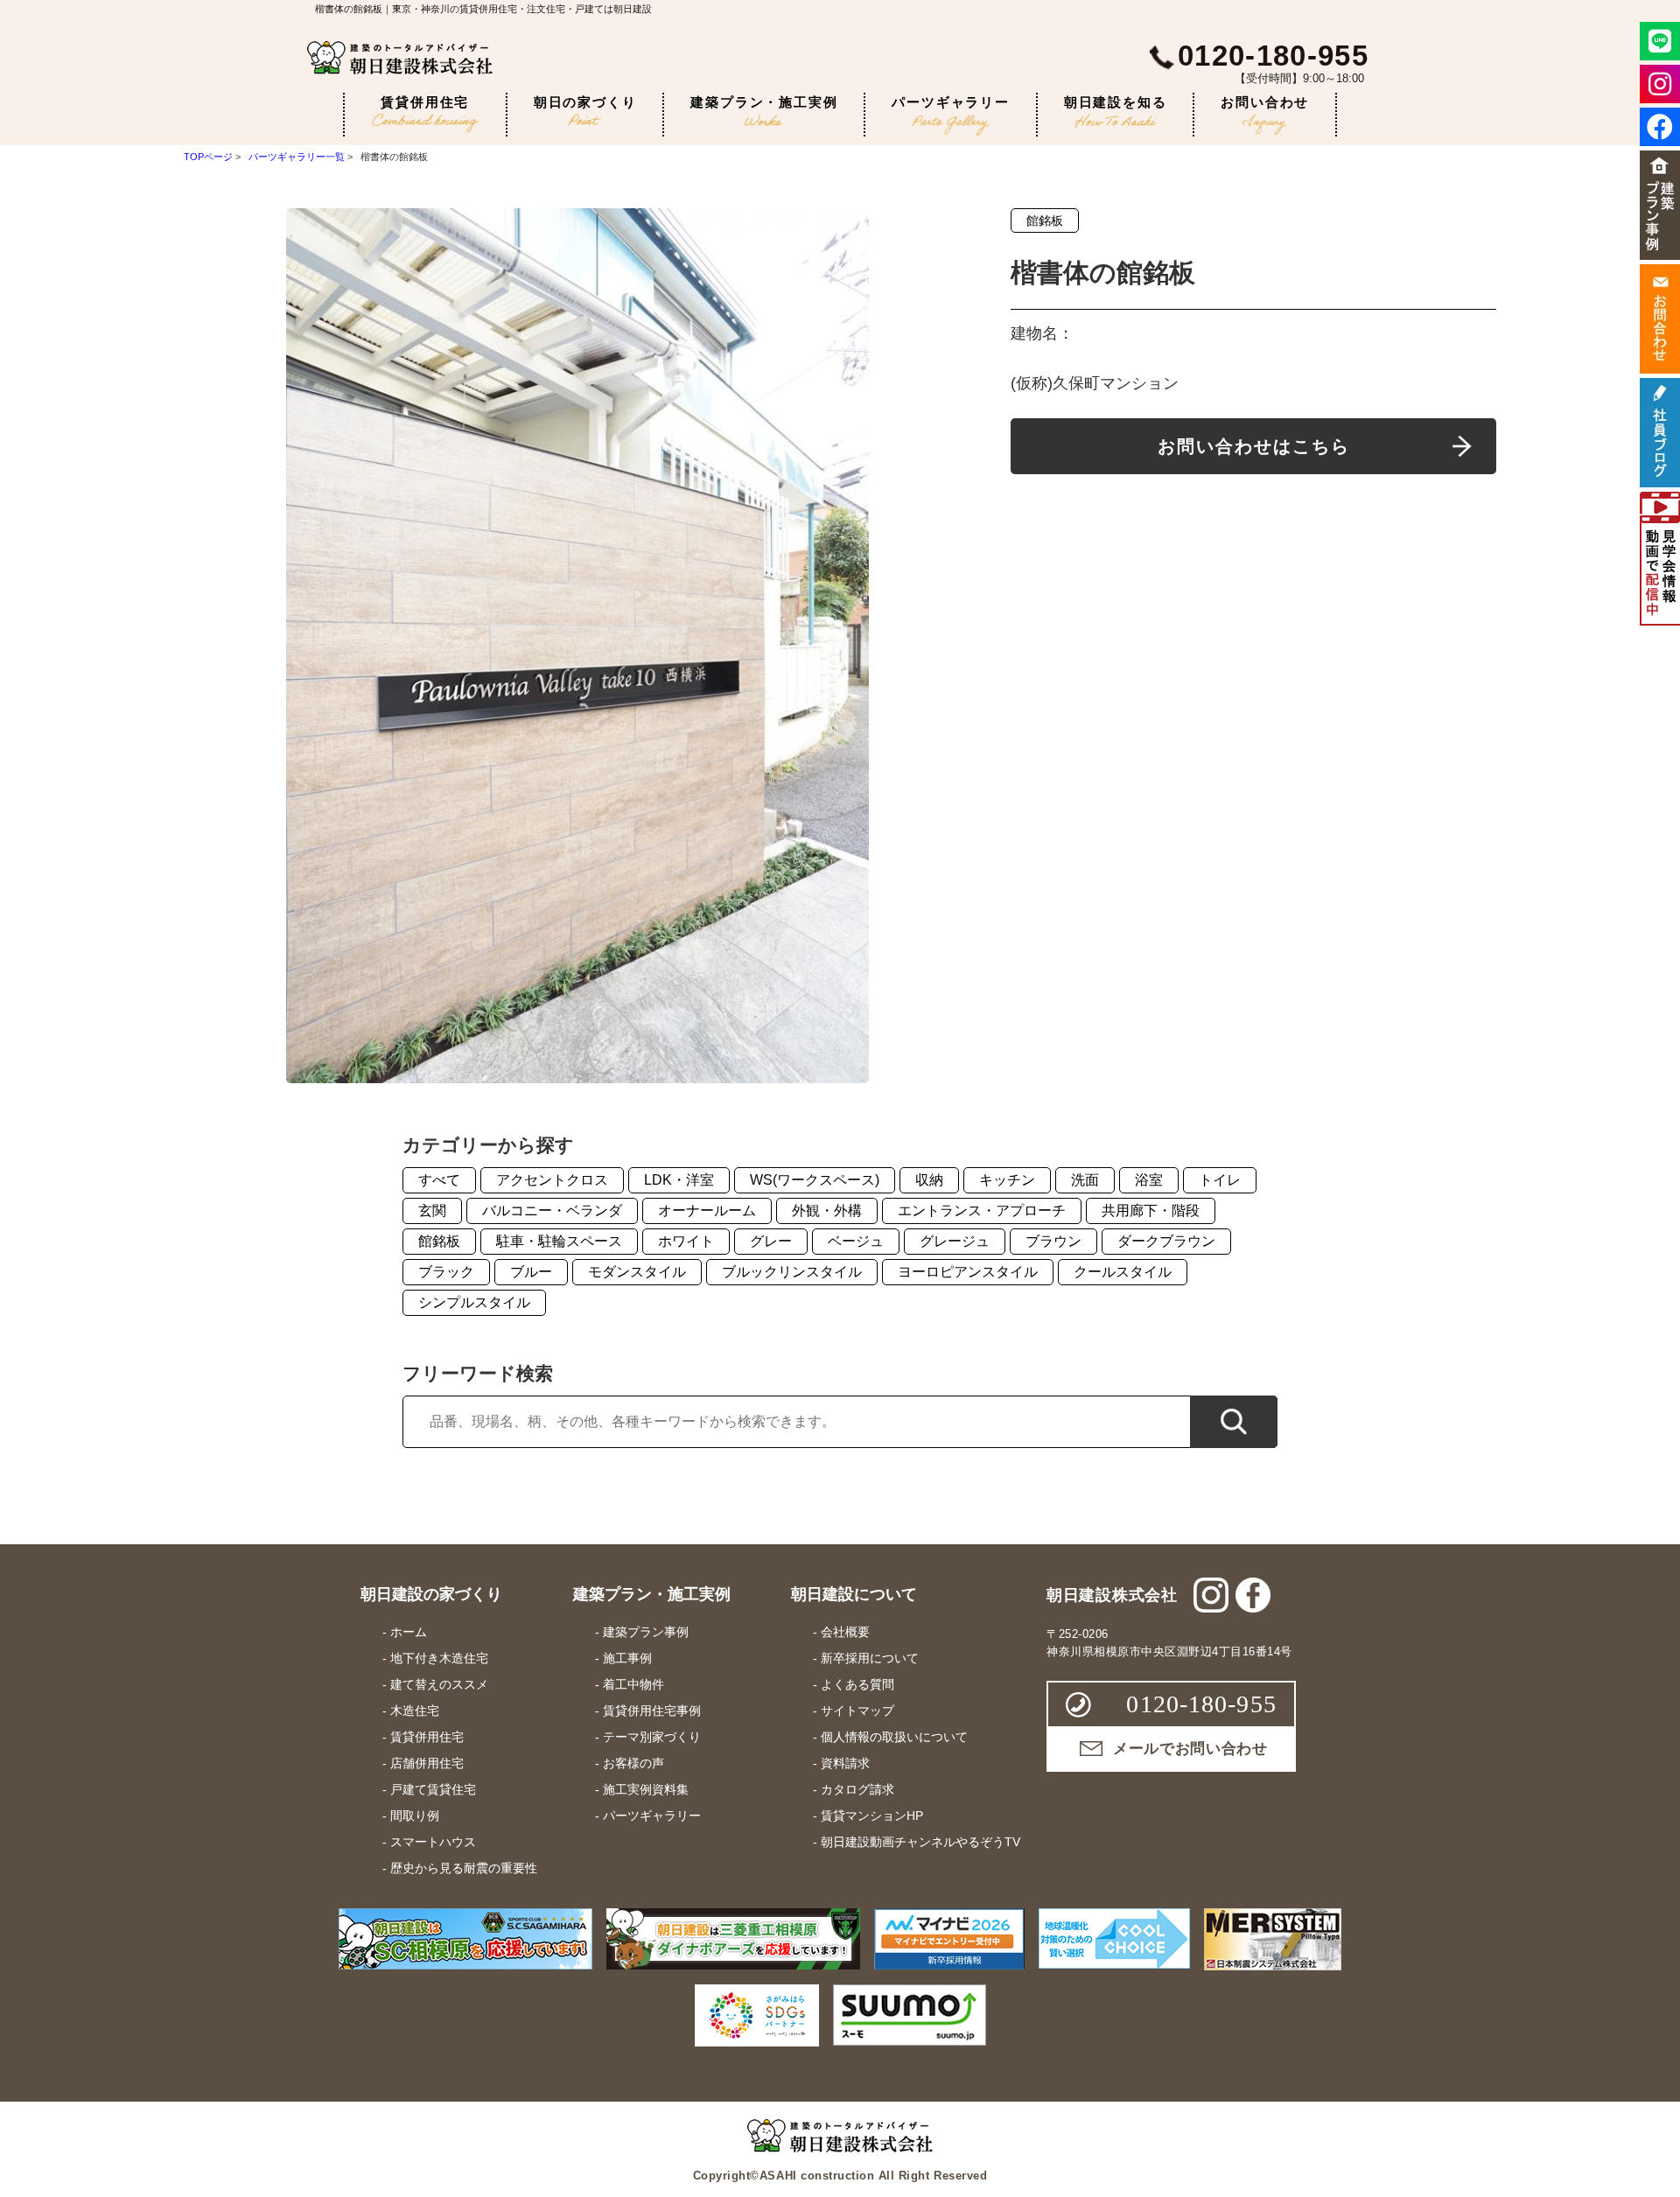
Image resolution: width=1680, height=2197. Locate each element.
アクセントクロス (552, 1180)
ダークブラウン (1166, 1241)
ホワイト (686, 1241)
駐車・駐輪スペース (559, 1241)
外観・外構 (827, 1210)
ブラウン (1053, 1241)
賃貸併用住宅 (425, 102)
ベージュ (856, 1241)
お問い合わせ (1265, 102)
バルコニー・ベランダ (552, 1210)
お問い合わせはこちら (1254, 446)
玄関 (432, 1210)
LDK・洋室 (679, 1180)
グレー (771, 1241)
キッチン (1007, 1180)
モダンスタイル (637, 1272)
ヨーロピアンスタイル (968, 1272)
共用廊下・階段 (1151, 1210)
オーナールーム (707, 1210)
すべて (439, 1180)
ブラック (446, 1272)
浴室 (1149, 1180)
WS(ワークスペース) (815, 1180)
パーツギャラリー (950, 102)
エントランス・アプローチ (982, 1210)
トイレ (1220, 1180)
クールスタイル (1123, 1272)
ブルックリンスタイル (792, 1272)
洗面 (1085, 1180)
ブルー (531, 1272)
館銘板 (1045, 220)
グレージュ (955, 1241)
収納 (929, 1180)
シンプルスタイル (474, 1302)
